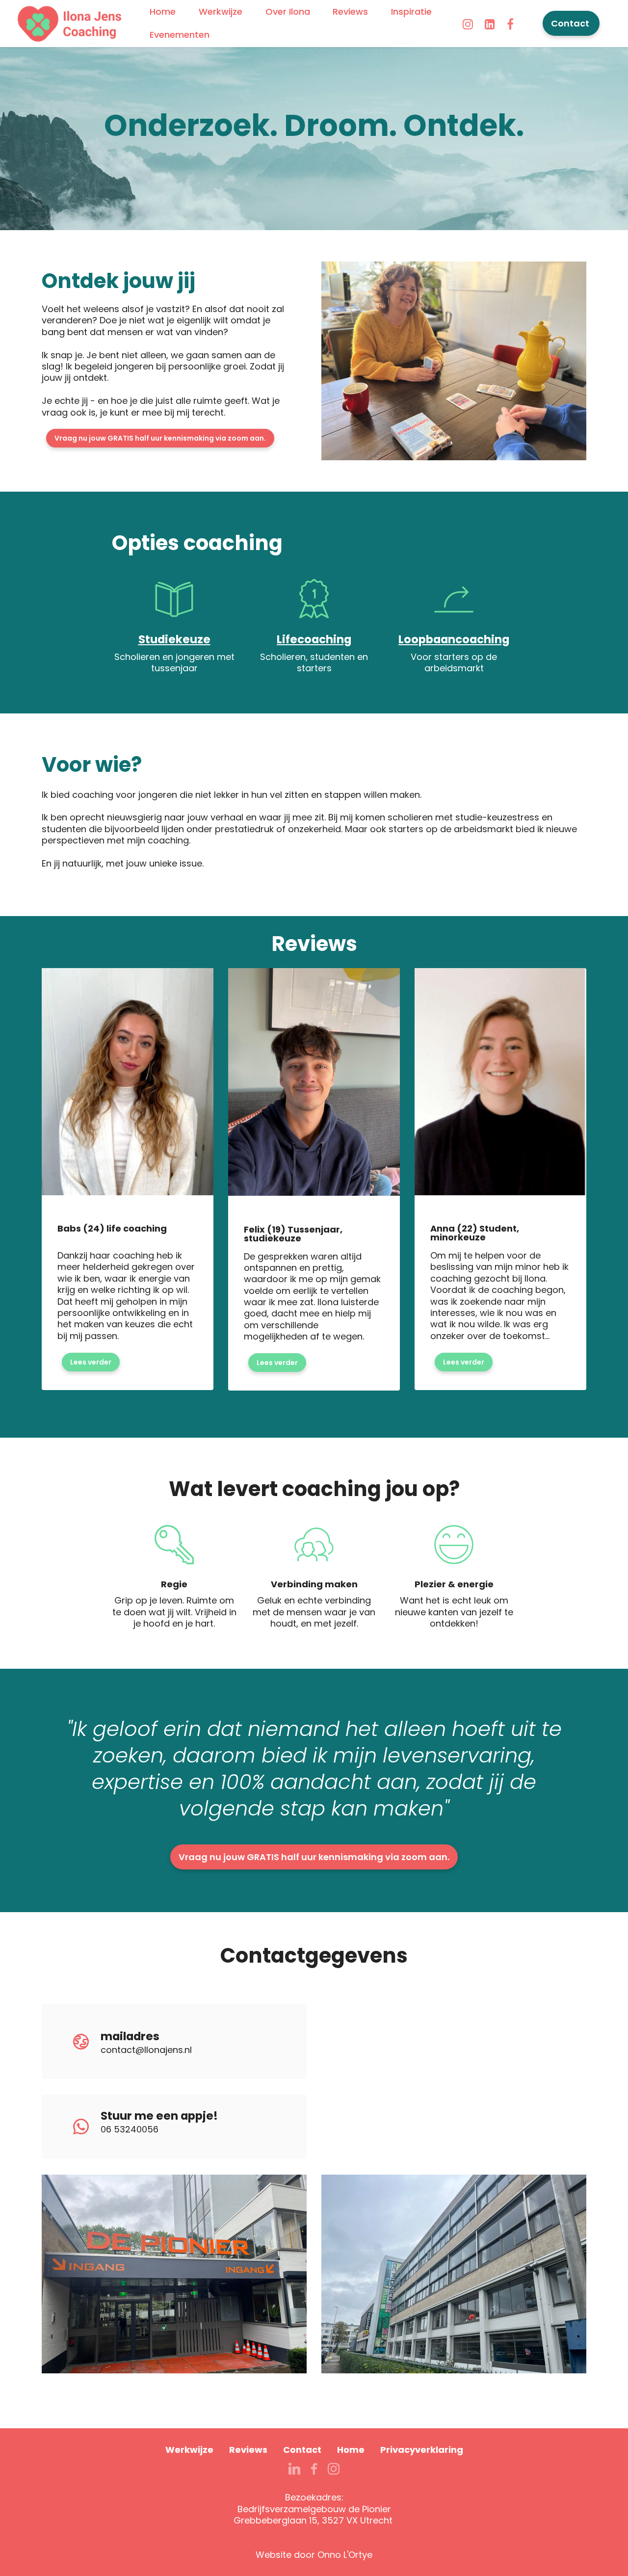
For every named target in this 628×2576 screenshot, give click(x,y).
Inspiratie (411, 12)
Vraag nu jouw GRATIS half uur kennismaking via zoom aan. (160, 438)
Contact (571, 23)
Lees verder (91, 1362)
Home (163, 12)
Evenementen (180, 35)
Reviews (350, 12)
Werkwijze (221, 12)
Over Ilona (288, 12)
